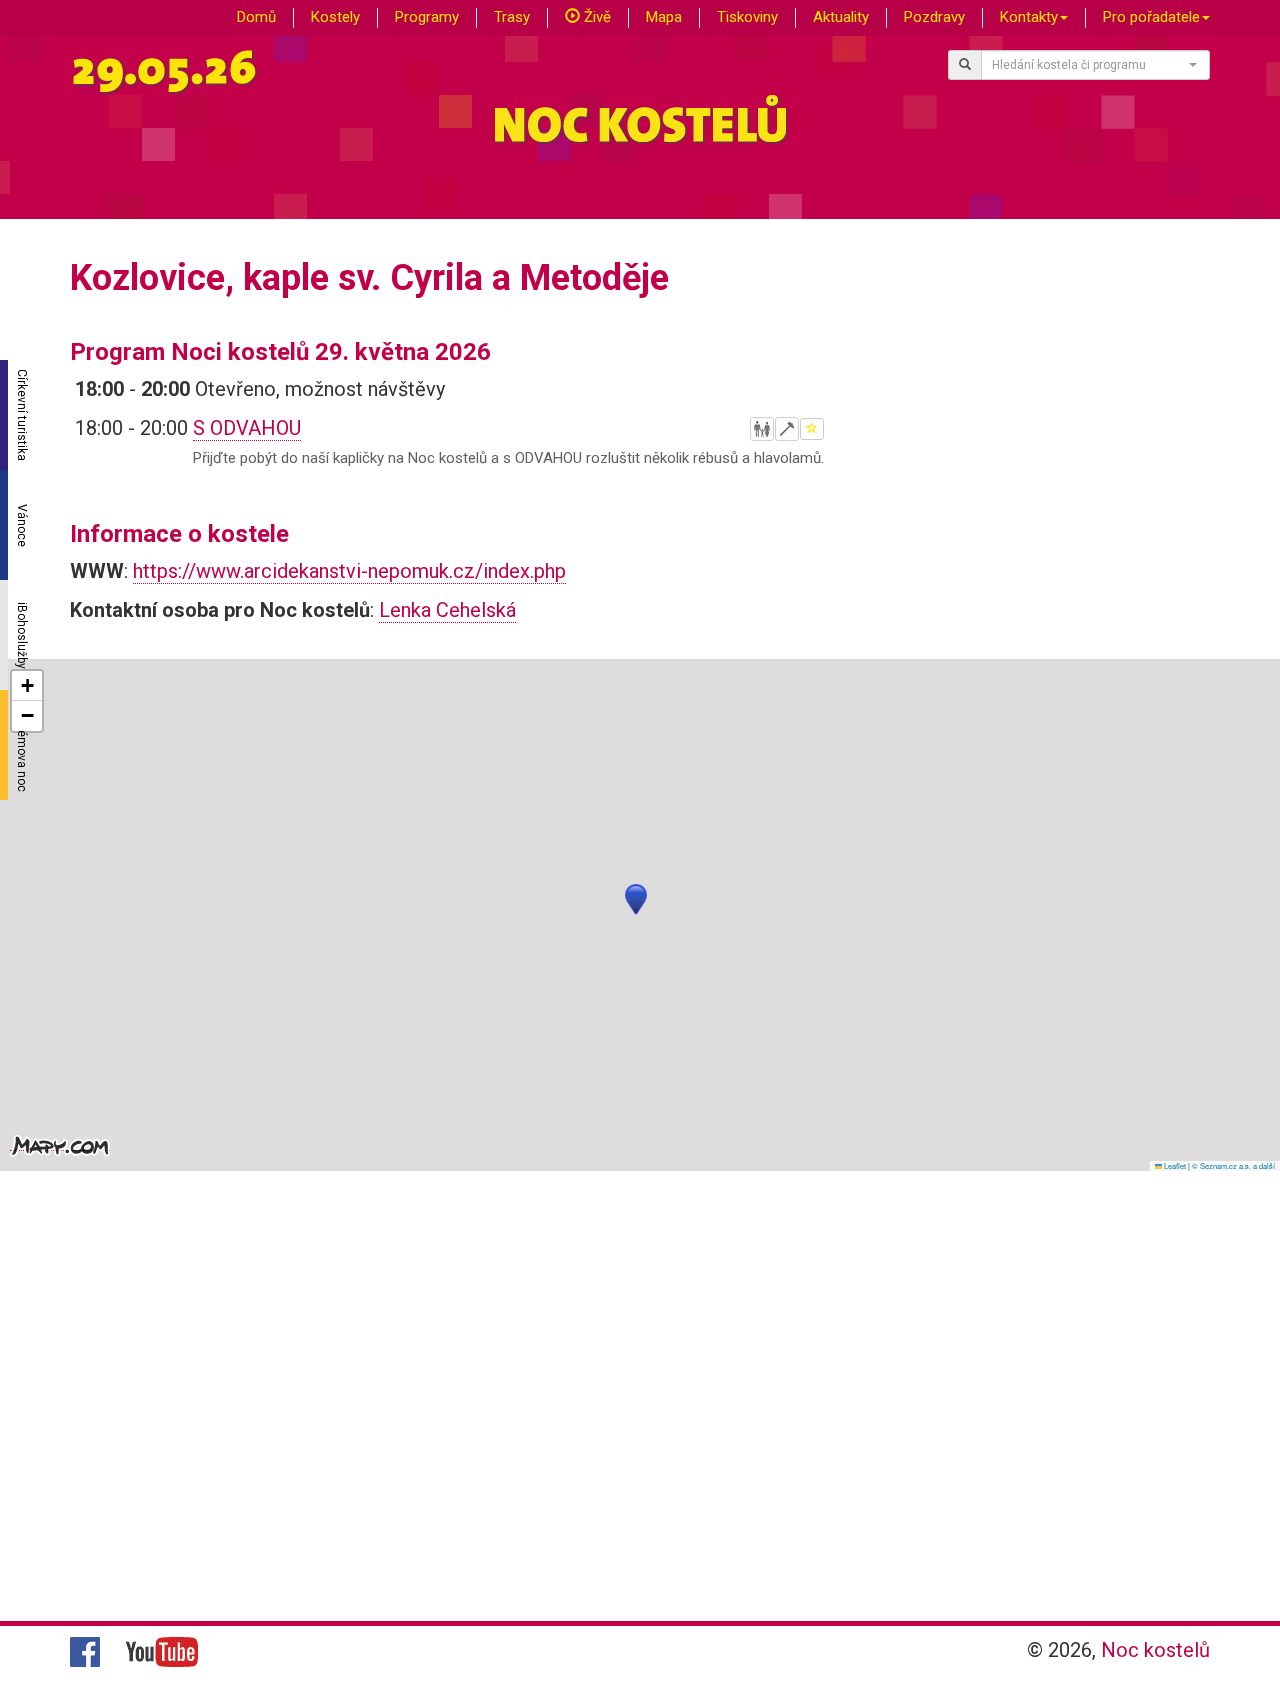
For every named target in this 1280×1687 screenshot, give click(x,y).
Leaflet (1174, 1165)
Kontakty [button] (1029, 17)
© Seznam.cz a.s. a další (1233, 1165)
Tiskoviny (747, 17)
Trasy (512, 17)
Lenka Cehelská (447, 610)
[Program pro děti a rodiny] (762, 429)
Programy (427, 17)
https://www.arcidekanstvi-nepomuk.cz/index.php (349, 571)
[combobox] (1096, 65)
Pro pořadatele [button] (1151, 17)
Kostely (335, 17)
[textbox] (1090, 65)
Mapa (664, 17)
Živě (595, 17)
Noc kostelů (1155, 1650)
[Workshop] (787, 429)
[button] (636, 899)
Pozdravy (934, 17)
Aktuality (841, 17)
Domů (256, 17)
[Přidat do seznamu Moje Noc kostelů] (812, 429)
